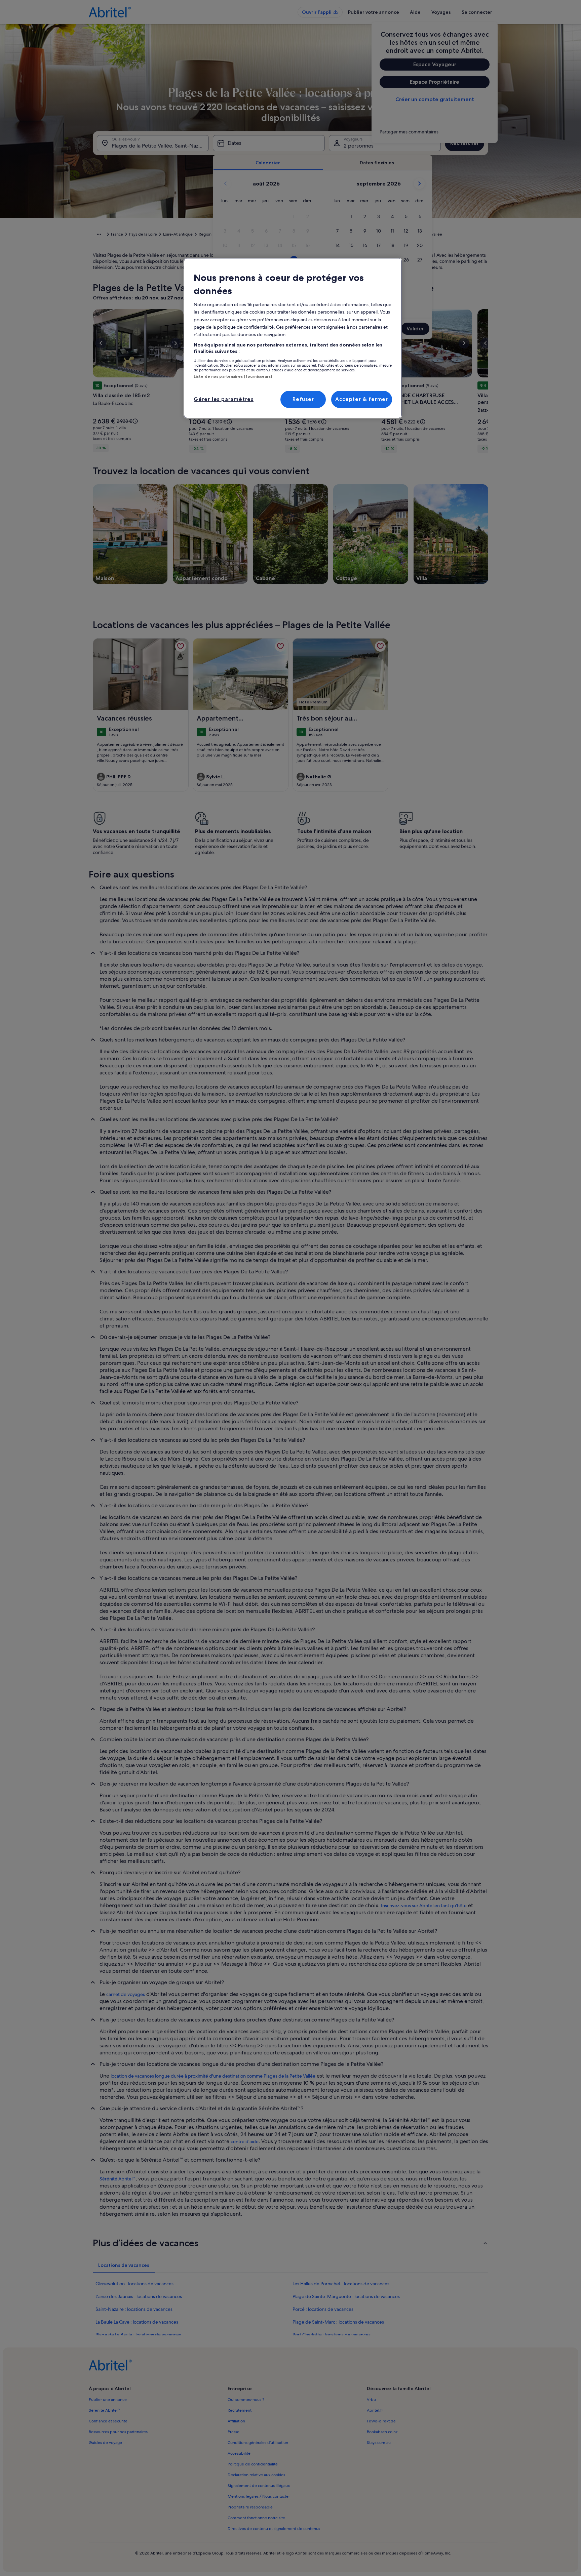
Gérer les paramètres (224, 399)
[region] (293, 338)
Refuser (303, 399)
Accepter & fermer (362, 399)
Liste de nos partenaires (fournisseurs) (233, 376)
